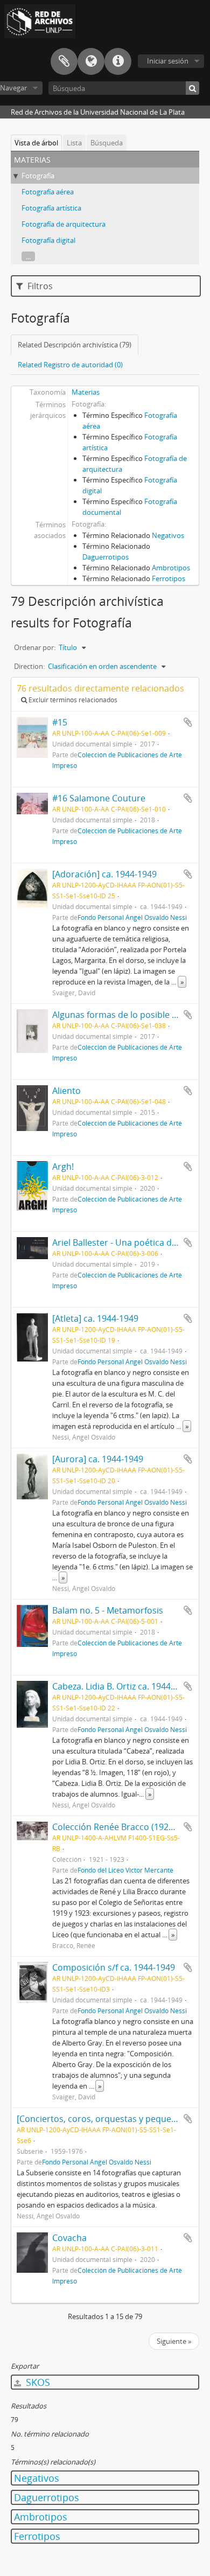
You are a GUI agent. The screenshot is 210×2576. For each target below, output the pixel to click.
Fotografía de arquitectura (64, 224)
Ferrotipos (169, 578)
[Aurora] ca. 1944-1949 (98, 1459)
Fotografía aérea (48, 192)
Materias (86, 392)
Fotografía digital (48, 240)
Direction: (29, 666)
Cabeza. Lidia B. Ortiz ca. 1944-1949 (122, 1686)
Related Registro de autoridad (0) (70, 365)
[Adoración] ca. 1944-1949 (104, 874)
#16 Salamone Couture (99, 798)
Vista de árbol (36, 143)
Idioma (91, 61)
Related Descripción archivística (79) (75, 345)
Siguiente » (174, 2341)
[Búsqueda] (192, 88)
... (28, 256)
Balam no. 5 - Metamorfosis (108, 1610)
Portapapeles (64, 61)
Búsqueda (107, 143)
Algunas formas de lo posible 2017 (122, 1015)
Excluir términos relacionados (72, 700)
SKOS (37, 2382)
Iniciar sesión (168, 61)
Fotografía (38, 176)
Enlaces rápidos (118, 61)
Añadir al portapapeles (188, 722)
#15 (60, 722)
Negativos (168, 535)
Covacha (69, 2238)
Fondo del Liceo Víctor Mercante (125, 1870)
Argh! (63, 1167)
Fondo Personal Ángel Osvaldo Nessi (132, 917)
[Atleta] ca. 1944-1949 (95, 1318)
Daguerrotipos (106, 557)
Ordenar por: (35, 647)
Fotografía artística (51, 208)
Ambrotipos (171, 568)
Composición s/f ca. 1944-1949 (114, 1967)
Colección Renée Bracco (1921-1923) (125, 1827)
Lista (74, 143)
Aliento (66, 1091)
